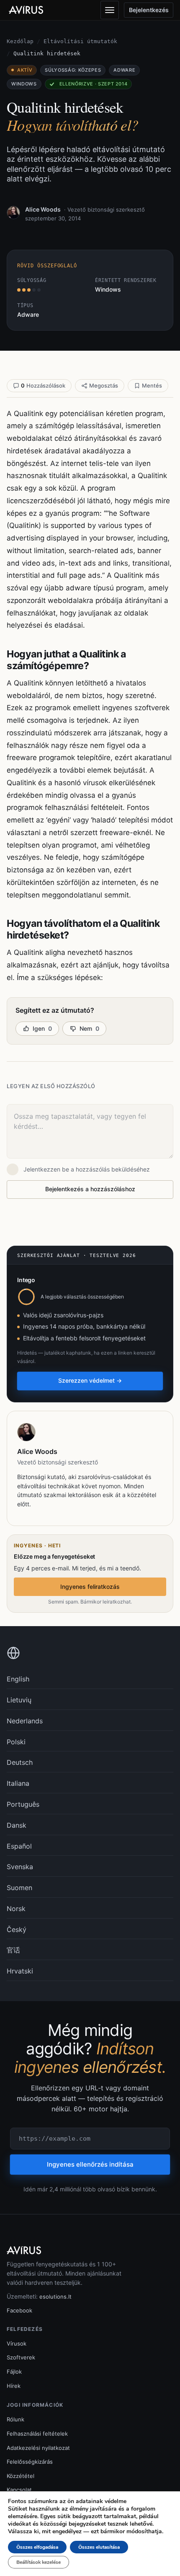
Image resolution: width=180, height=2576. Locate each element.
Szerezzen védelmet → (90, 1380)
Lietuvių (19, 1700)
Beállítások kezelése (39, 2562)
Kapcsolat (19, 2490)
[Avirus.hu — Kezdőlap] (30, 10)
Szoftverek (21, 2357)
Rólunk (15, 2419)
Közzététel (21, 2476)
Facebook (19, 2310)
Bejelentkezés (149, 10)
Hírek (14, 2386)
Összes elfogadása (37, 2547)
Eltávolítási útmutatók (80, 41)
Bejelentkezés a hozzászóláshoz (90, 1189)
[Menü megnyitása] (110, 10)
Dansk (17, 1825)
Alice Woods (43, 209)
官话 (13, 1950)
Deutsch (20, 1762)
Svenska (20, 1867)
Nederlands (25, 1721)
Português (23, 1804)
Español (19, 1846)
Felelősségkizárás (30, 2462)
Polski (16, 1742)
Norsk (16, 1909)
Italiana (18, 1783)
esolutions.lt (55, 2297)
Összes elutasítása (99, 2547)
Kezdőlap (20, 41)
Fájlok (14, 2372)
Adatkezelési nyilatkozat (38, 2448)
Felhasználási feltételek (37, 2434)
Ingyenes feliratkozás (90, 1587)
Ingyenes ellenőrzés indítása (90, 2164)
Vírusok (17, 2343)
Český (17, 1929)
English (18, 1679)
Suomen (19, 1888)
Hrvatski (20, 1971)
